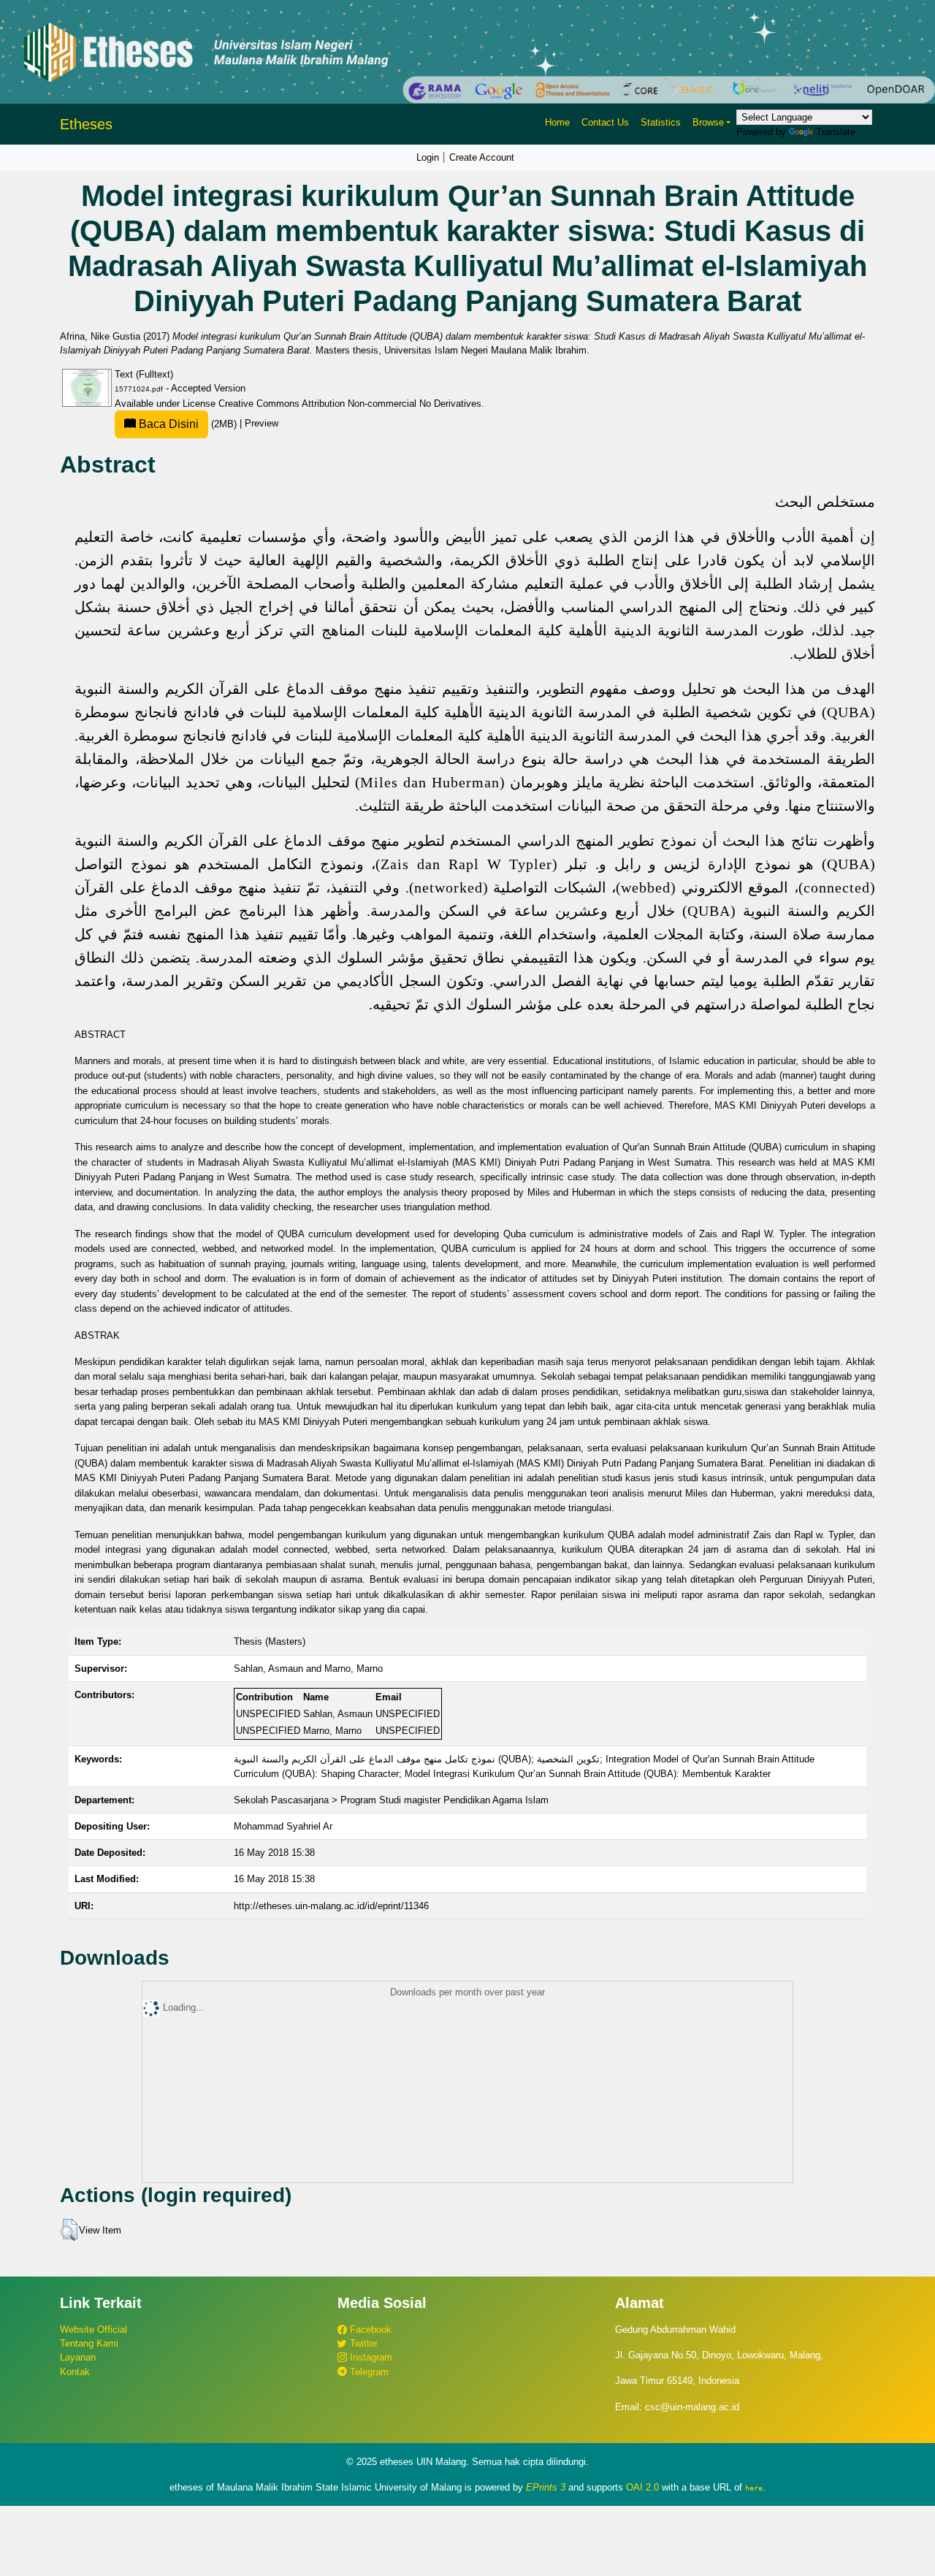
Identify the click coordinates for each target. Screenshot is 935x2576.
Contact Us (605, 122)
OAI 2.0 (642, 2487)
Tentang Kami (89, 2343)
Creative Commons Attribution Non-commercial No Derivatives (350, 404)
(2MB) (188, 424)
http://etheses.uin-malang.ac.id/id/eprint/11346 (331, 1906)
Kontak (75, 2372)
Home (557, 122)
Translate (836, 132)
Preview (262, 424)
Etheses (86, 124)
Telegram (368, 2372)
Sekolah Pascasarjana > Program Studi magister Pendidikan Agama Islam (391, 1800)
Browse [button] (708, 122)
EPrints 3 (546, 2487)
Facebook (369, 2330)
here (754, 2488)
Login (428, 157)
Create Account (482, 157)
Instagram (370, 2357)
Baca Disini (167, 424)
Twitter (362, 2343)
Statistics (661, 122)
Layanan (78, 2357)
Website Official (93, 2330)
